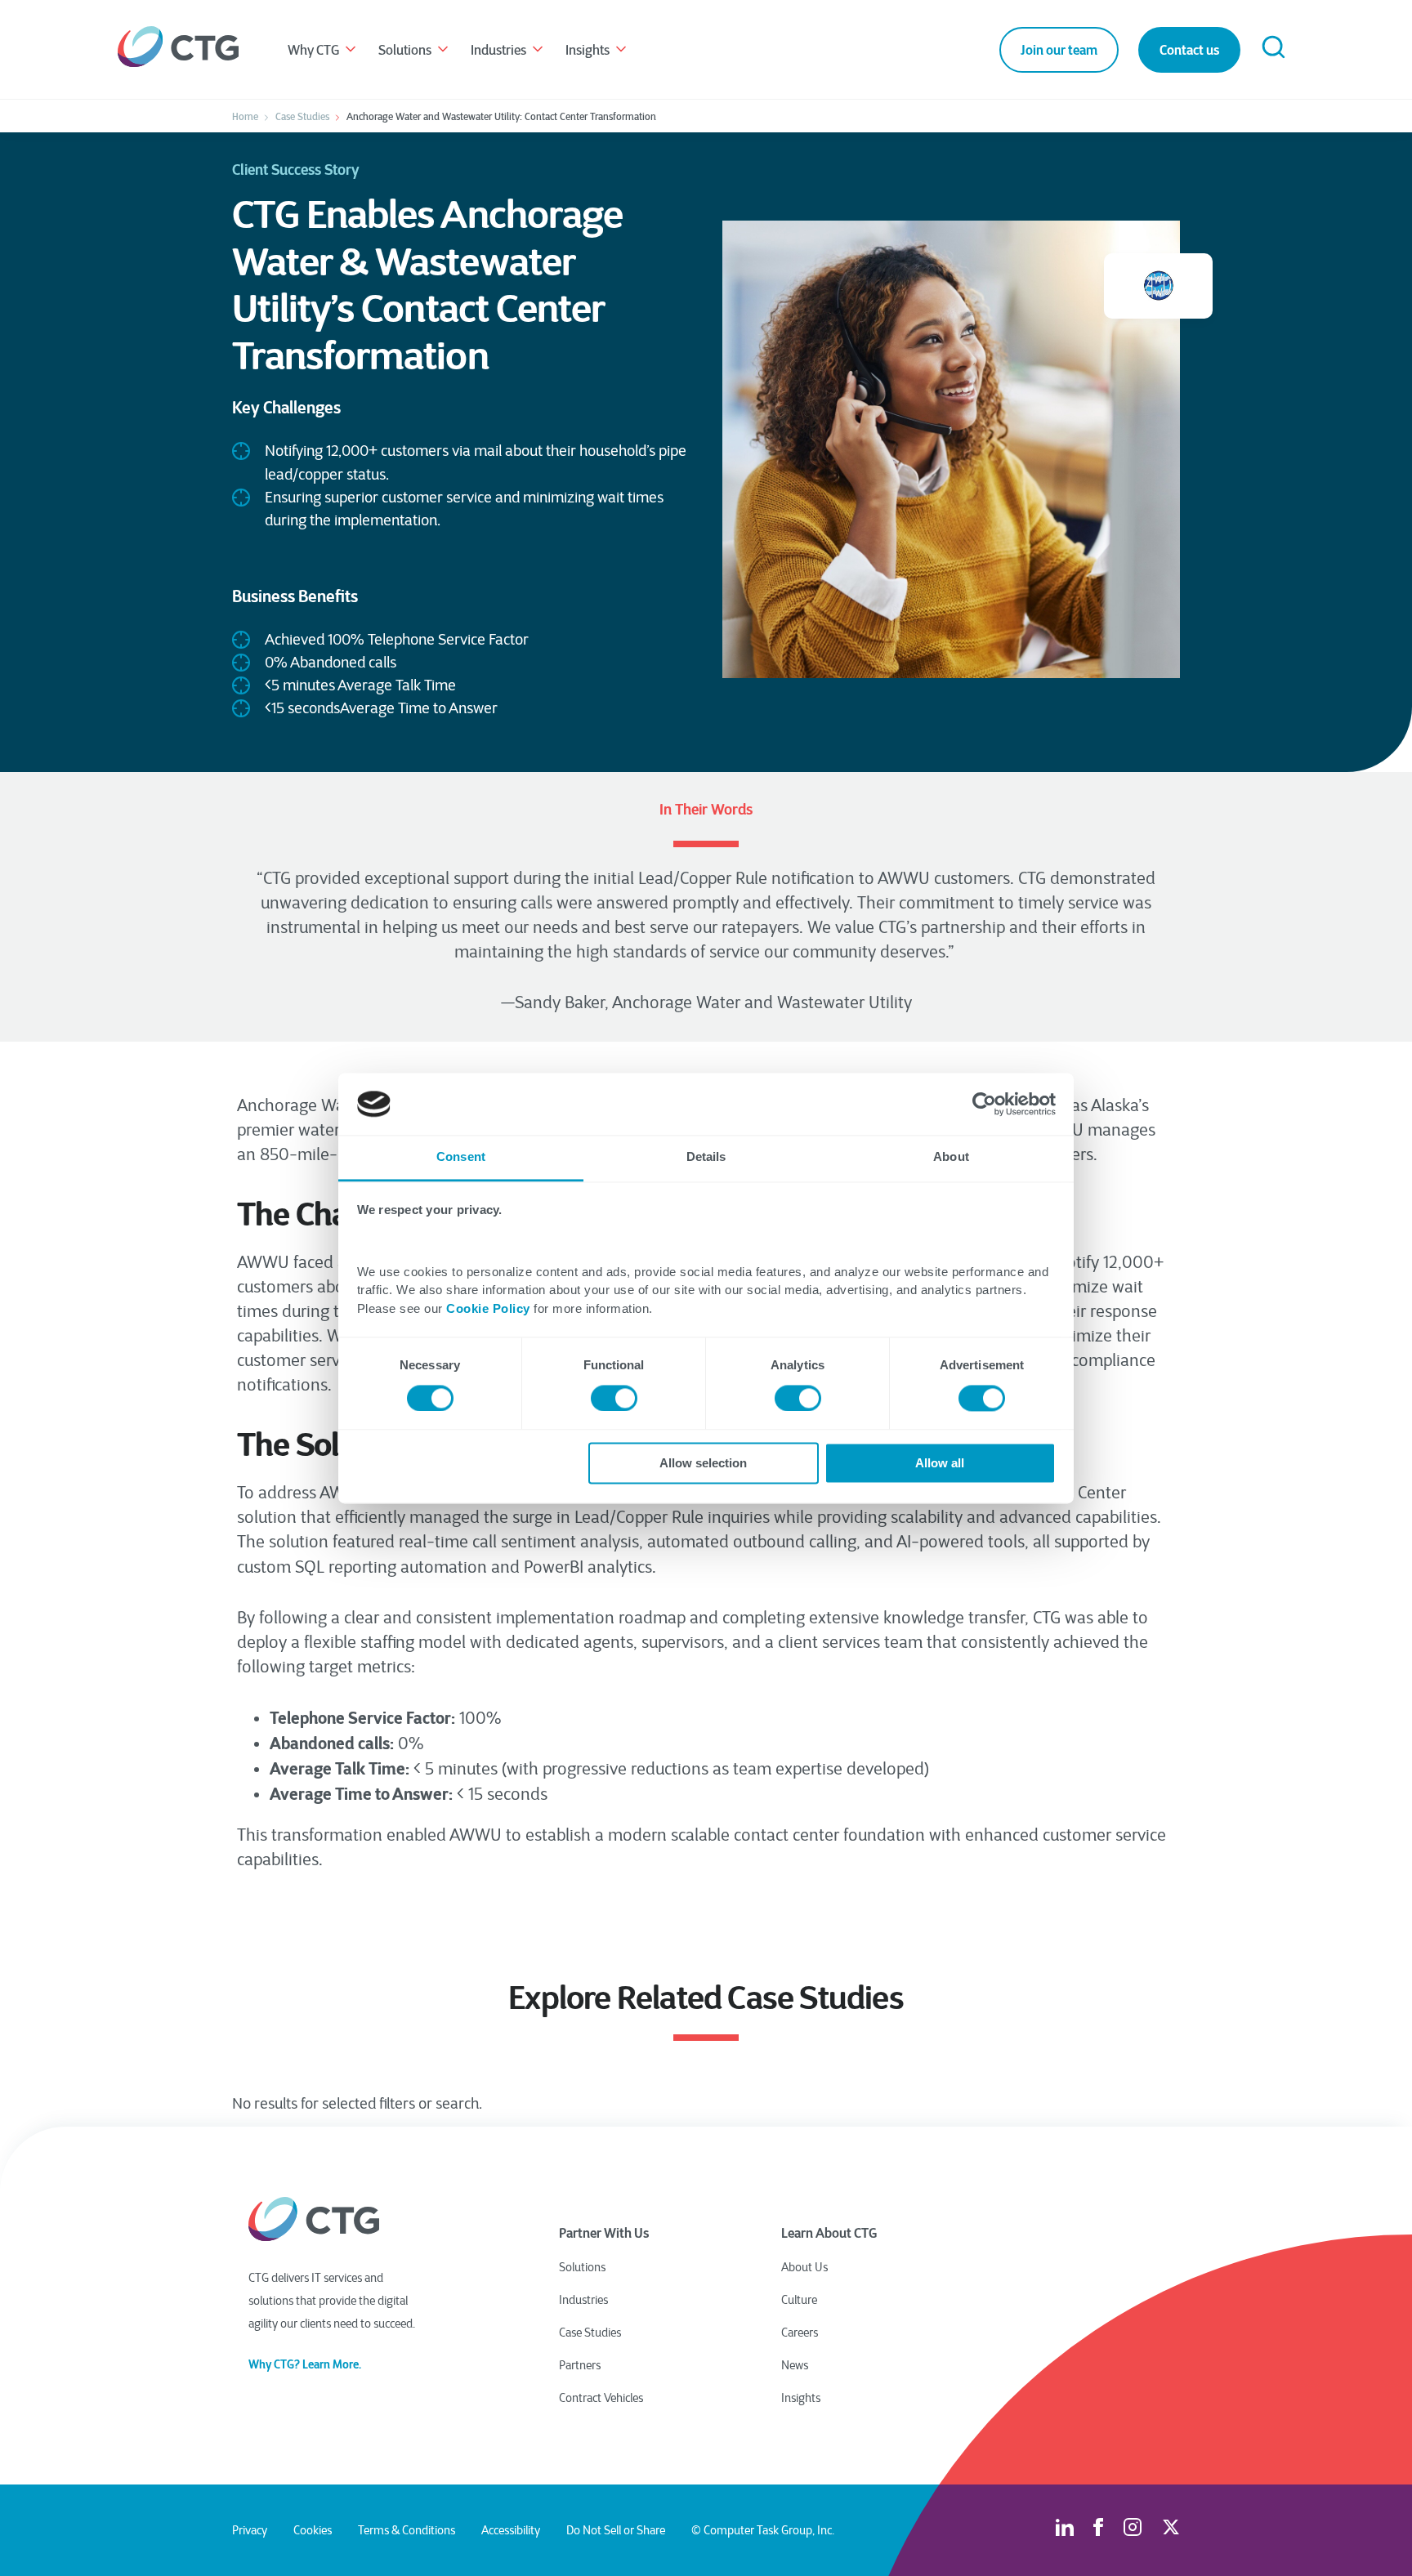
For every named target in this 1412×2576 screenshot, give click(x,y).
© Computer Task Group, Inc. (763, 2530)
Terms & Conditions (407, 2530)
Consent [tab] (461, 1157)
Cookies (313, 2530)
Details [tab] (706, 1157)
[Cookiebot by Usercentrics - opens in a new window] (984, 1104)
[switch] (614, 1398)
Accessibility (511, 2530)
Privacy (250, 2530)
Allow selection (703, 1464)
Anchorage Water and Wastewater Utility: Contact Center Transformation (501, 117)
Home (245, 117)
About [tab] (951, 1157)
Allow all (940, 1464)
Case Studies (302, 117)
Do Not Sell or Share (616, 2530)
